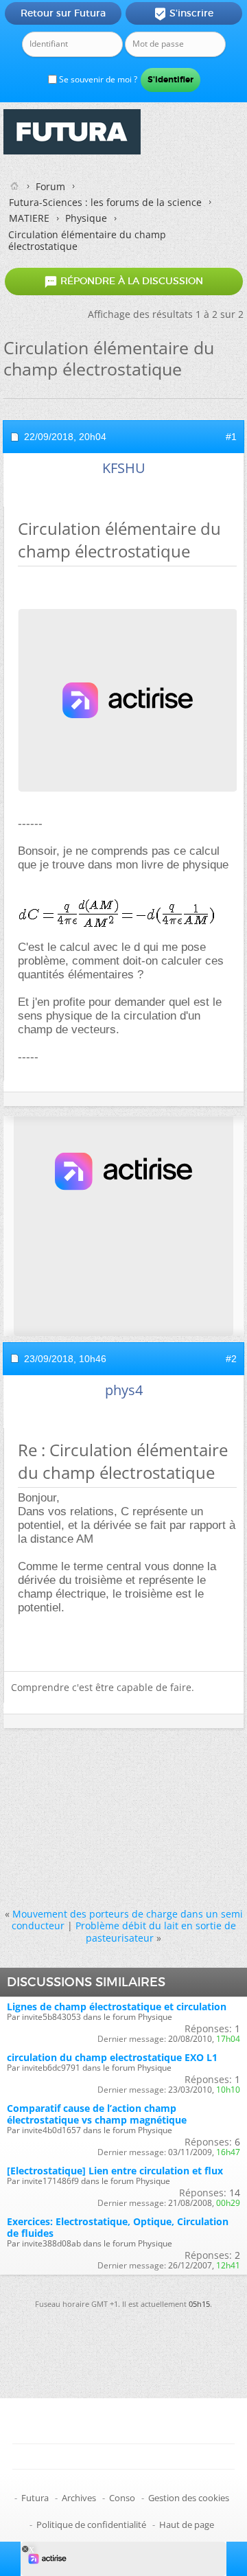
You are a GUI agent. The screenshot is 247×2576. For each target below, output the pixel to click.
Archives (79, 2498)
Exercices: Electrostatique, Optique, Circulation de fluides (118, 2227)
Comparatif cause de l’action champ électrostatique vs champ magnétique (97, 2114)
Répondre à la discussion (123, 281)
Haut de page (187, 2525)
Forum (50, 186)
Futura (35, 2498)
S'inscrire (184, 14)
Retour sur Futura (63, 13)
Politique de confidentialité (91, 2525)
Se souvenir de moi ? (97, 79)
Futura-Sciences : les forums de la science (105, 202)
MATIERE (29, 218)
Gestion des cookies (189, 2498)
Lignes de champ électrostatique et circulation (117, 2006)
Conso (122, 2498)
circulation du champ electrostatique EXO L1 (112, 2057)
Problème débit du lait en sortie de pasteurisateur (156, 1931)
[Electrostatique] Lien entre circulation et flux (115, 2171)
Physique (86, 218)
